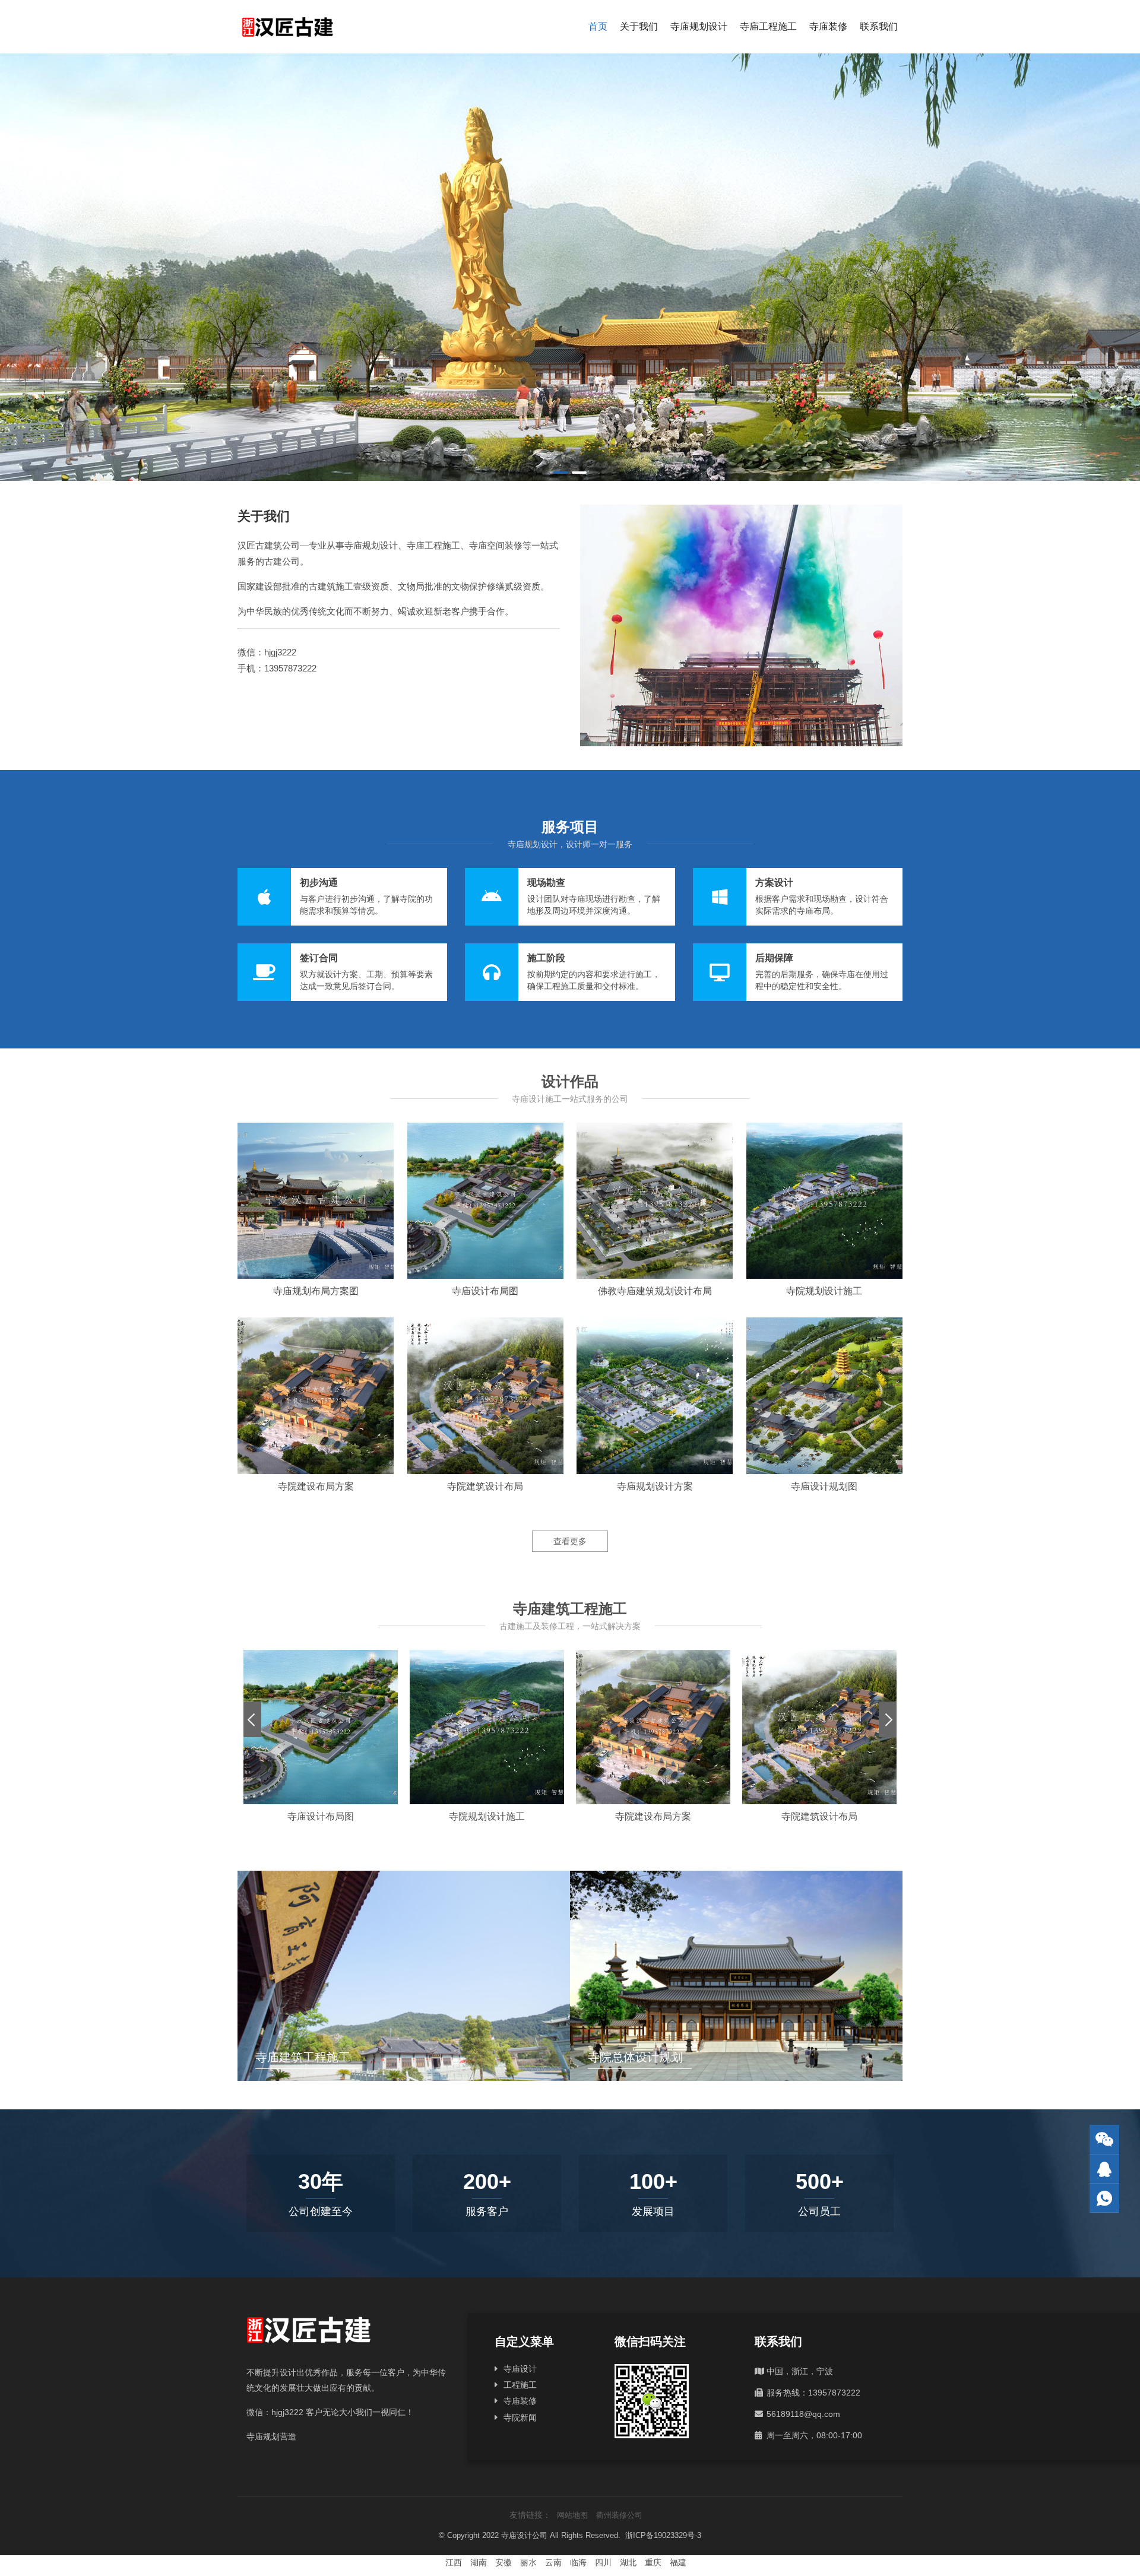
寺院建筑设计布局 (485, 1486)
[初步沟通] (342, 897)
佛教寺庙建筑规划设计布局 (655, 1291)
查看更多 (570, 1541)
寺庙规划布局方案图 (316, 1291)
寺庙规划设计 (699, 26)
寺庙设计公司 (524, 2535)
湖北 (628, 2562)
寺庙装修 (828, 26)
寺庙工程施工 (768, 26)
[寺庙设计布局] (570, 267)
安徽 (503, 2562)
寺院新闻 (520, 2417)
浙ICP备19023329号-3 (663, 2535)
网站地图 (572, 2515)
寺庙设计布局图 (485, 1291)
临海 (578, 2562)
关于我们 (639, 26)
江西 (454, 2562)
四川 (603, 2562)
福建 (678, 2562)
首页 (598, 26)
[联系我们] (1104, 2169)
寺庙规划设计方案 (655, 1486)
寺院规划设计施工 (824, 1291)
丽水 (528, 2562)
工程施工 (520, 2385)
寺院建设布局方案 (316, 1486)
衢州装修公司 (619, 2515)
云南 (553, 2562)
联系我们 (879, 26)
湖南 (479, 2562)
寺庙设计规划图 (824, 1486)
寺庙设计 (520, 2369)
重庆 (653, 2562)
